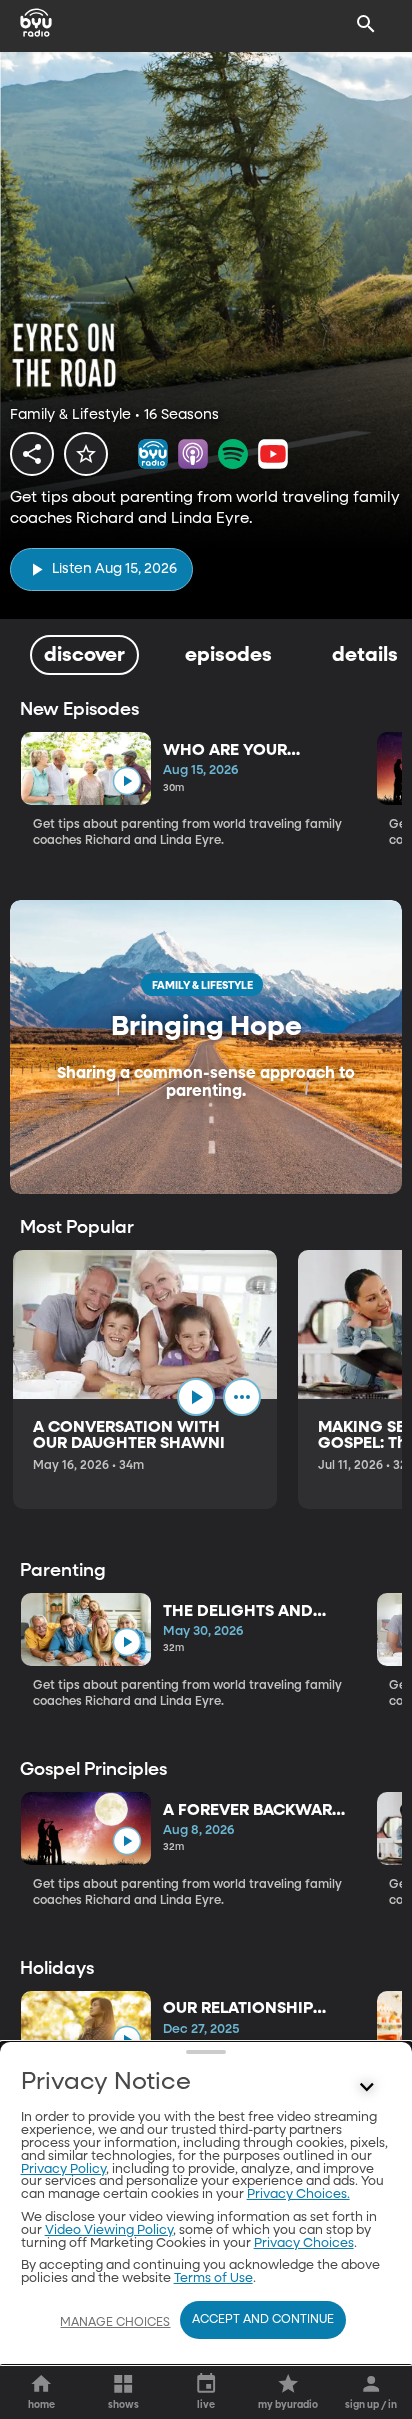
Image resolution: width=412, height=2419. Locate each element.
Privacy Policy (63, 2169)
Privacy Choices (304, 2243)
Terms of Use (213, 2278)
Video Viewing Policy (109, 2230)
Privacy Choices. (298, 2194)
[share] (32, 454)
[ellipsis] (242, 1397)
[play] (126, 781)
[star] (86, 454)
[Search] (366, 24)
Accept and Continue (263, 2320)
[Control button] (366, 2087)
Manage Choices (115, 2323)
